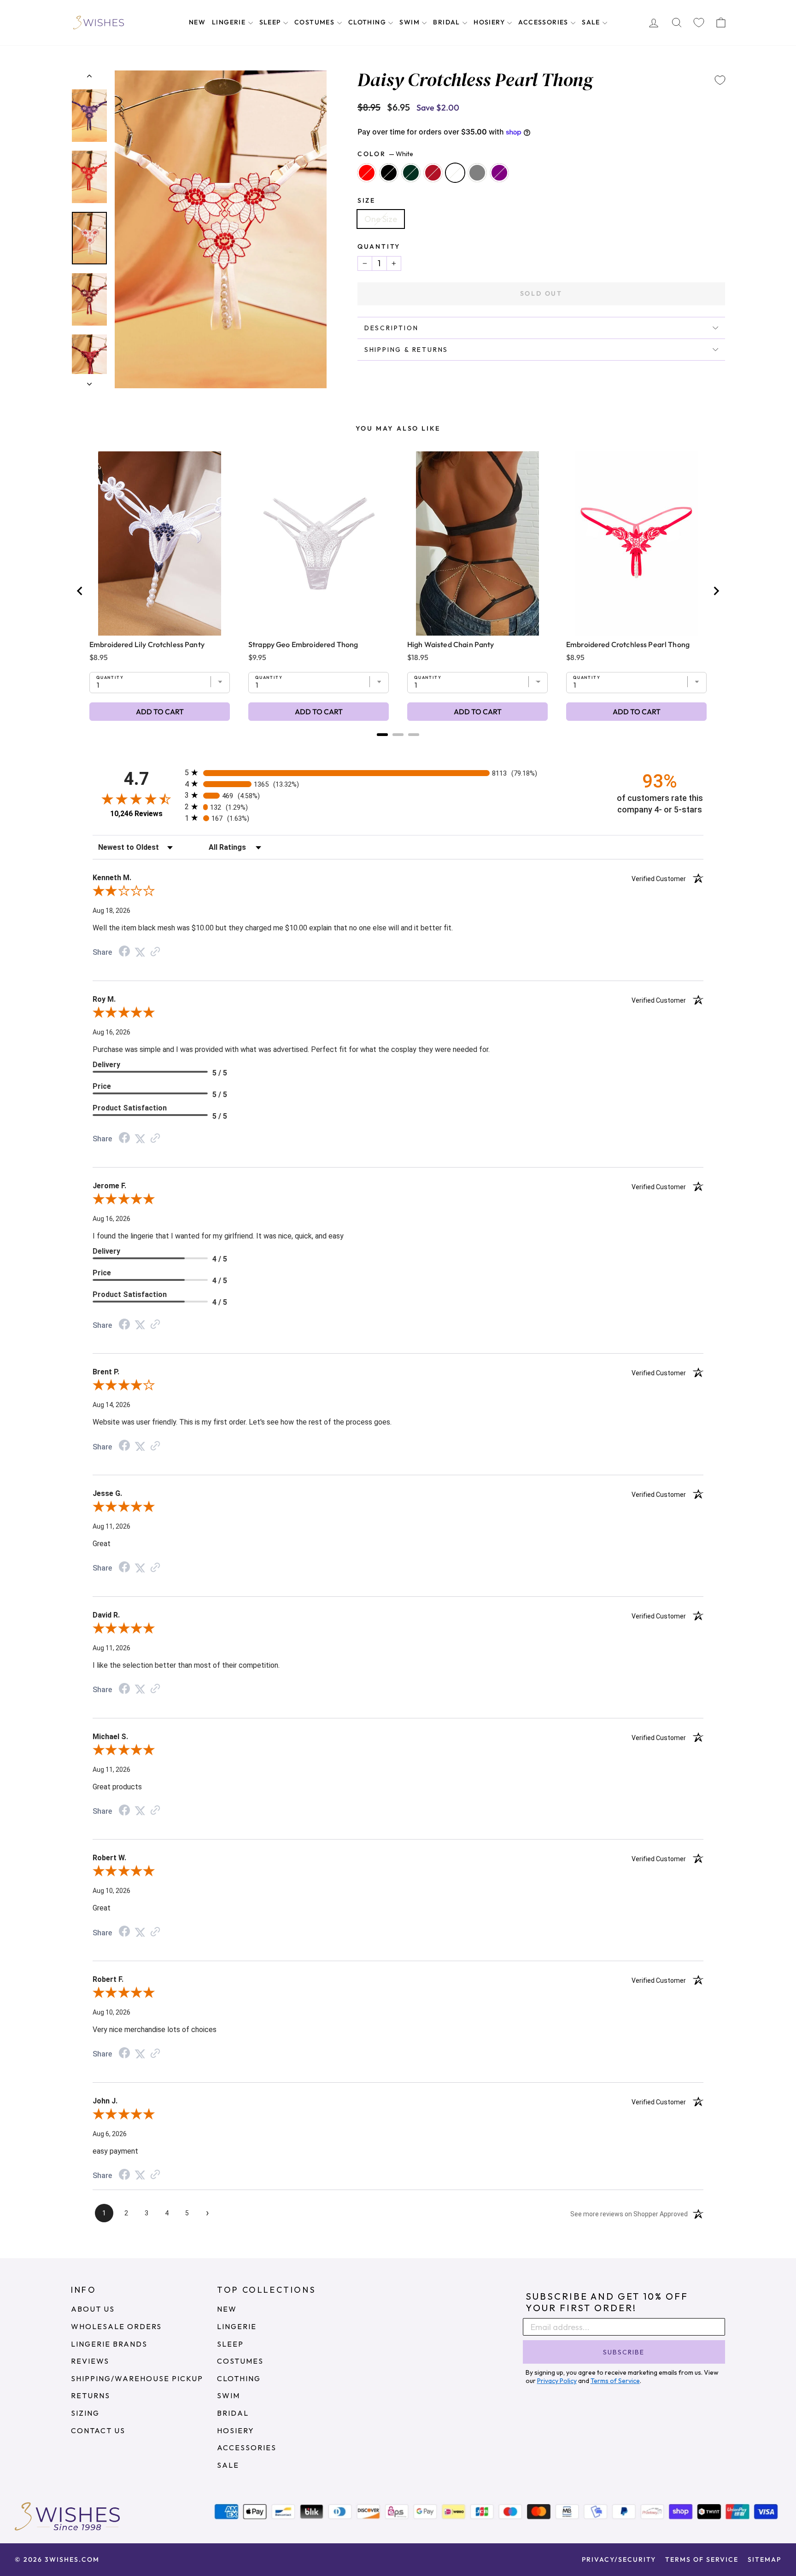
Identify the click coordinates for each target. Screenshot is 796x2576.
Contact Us (98, 2430)
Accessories (544, 22)
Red (367, 173)
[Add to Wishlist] (720, 80)
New (197, 22)
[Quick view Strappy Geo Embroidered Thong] (319, 543)
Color (385, 154)
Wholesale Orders (116, 2326)
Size (366, 200)
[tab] (382, 735)
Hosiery (490, 22)
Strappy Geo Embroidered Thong (303, 644)
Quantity (379, 246)
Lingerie (230, 22)
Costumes (316, 22)
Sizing (85, 2413)
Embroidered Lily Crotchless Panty (147, 644)
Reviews (90, 2361)
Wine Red (433, 173)
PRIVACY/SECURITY (619, 2559)
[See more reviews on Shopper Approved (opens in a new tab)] (155, 952)
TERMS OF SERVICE (702, 2559)
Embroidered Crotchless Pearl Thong (628, 644)
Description (392, 328)
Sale (592, 22)
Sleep (271, 22)
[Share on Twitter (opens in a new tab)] (140, 952)
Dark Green (411, 173)
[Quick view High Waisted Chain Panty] (477, 543)
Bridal (448, 22)
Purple (499, 173)
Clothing (368, 22)
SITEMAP (764, 2559)
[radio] (398, 773)
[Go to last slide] (80, 591)
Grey (477, 173)
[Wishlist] (699, 23)
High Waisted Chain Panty (451, 644)
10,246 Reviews (136, 814)
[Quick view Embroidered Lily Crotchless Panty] (160, 543)
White (455, 173)
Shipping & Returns (406, 350)
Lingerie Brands (109, 2344)
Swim (410, 22)
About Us (93, 2309)
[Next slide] (716, 591)
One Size (381, 219)
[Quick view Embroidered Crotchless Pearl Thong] (636, 543)
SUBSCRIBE (624, 2352)
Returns (91, 2395)
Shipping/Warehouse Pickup (137, 2378)
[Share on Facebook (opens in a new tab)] (124, 952)
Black (389, 173)
